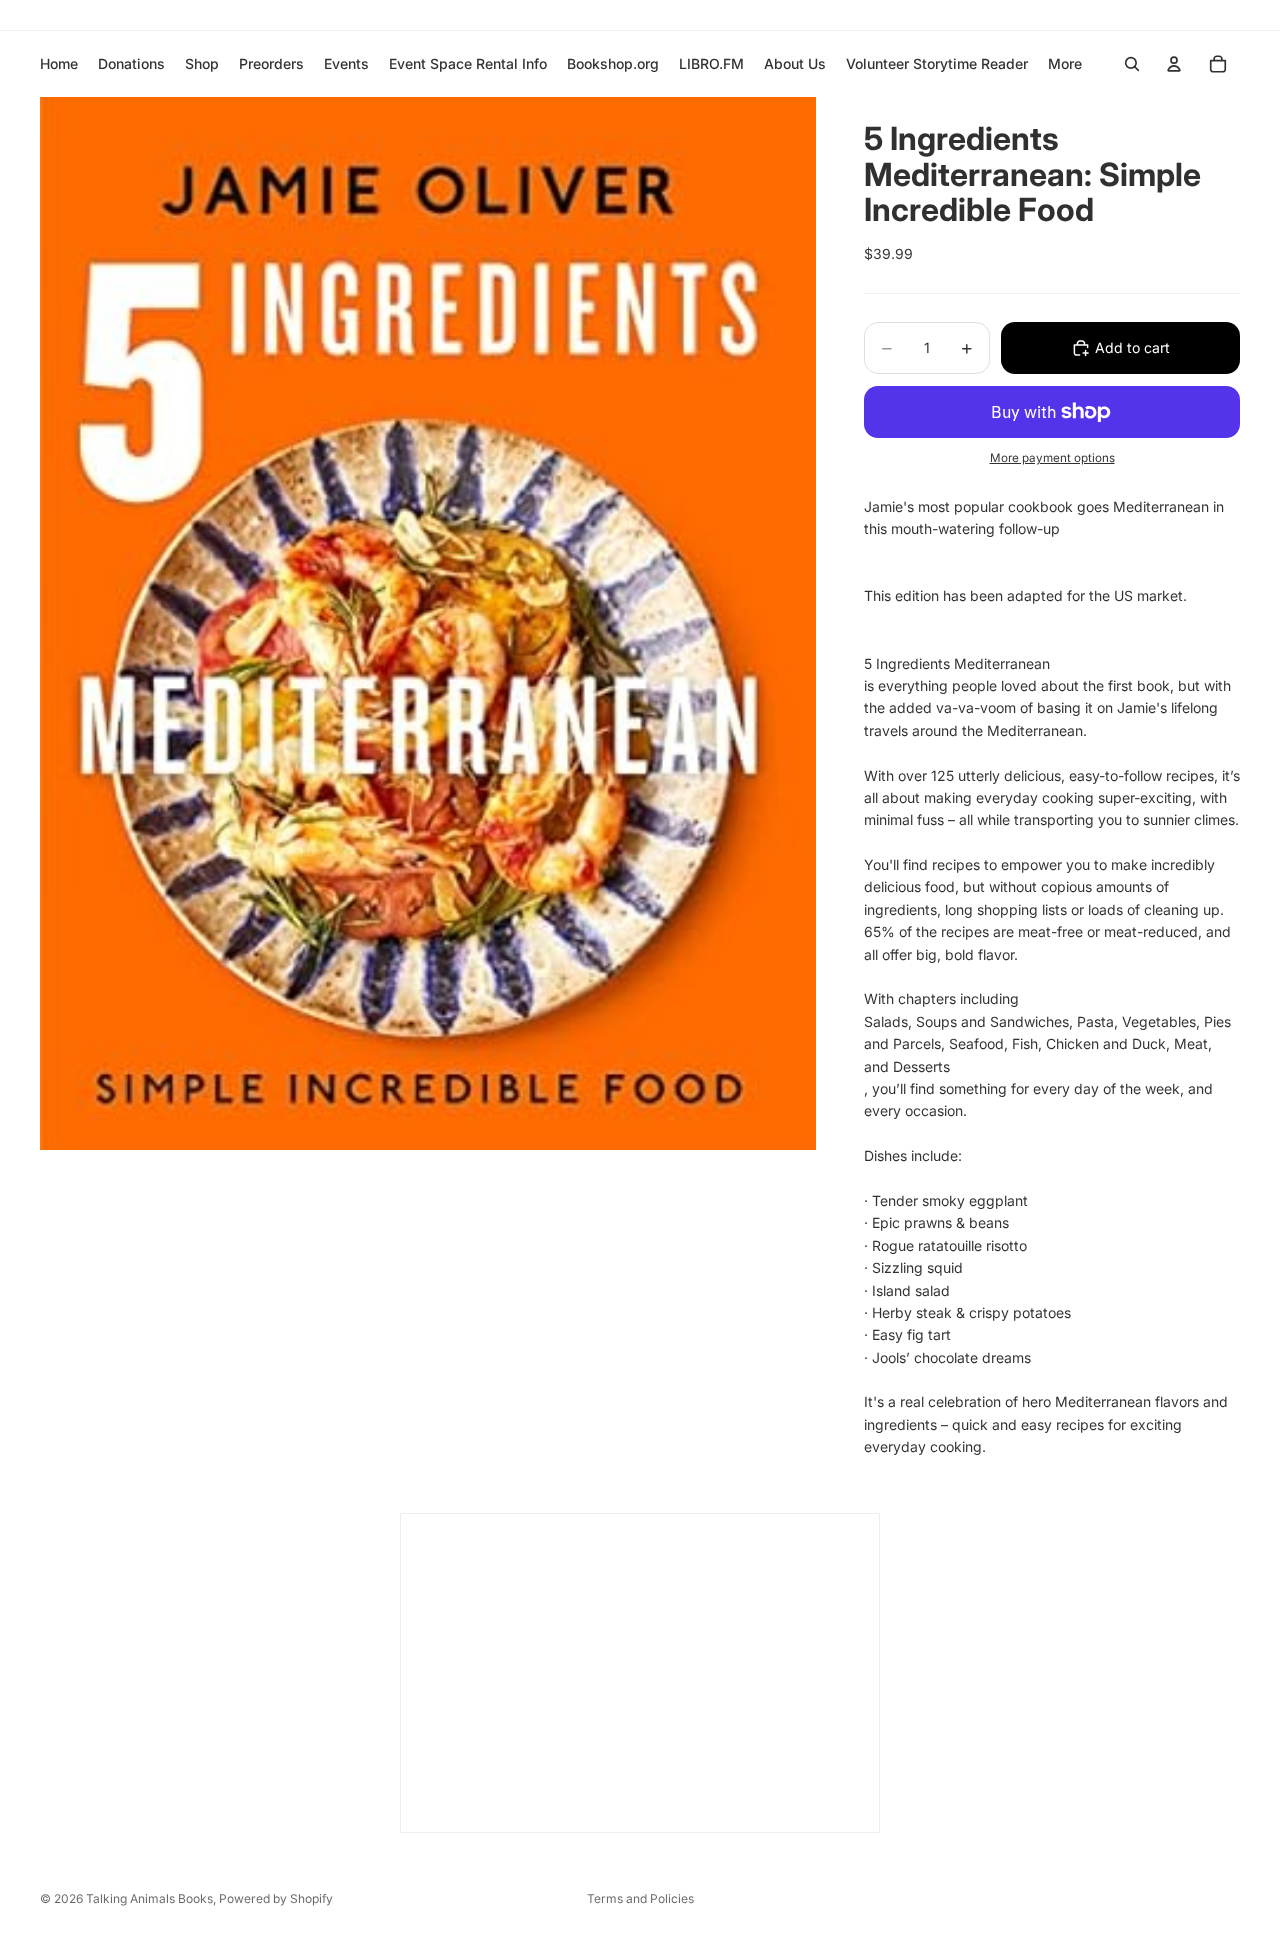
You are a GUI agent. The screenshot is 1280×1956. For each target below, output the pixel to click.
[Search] (1132, 64)
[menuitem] (1065, 64)
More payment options (1052, 458)
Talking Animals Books (149, 1898)
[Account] (1174, 64)
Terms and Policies (640, 1898)
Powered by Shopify (276, 1898)
